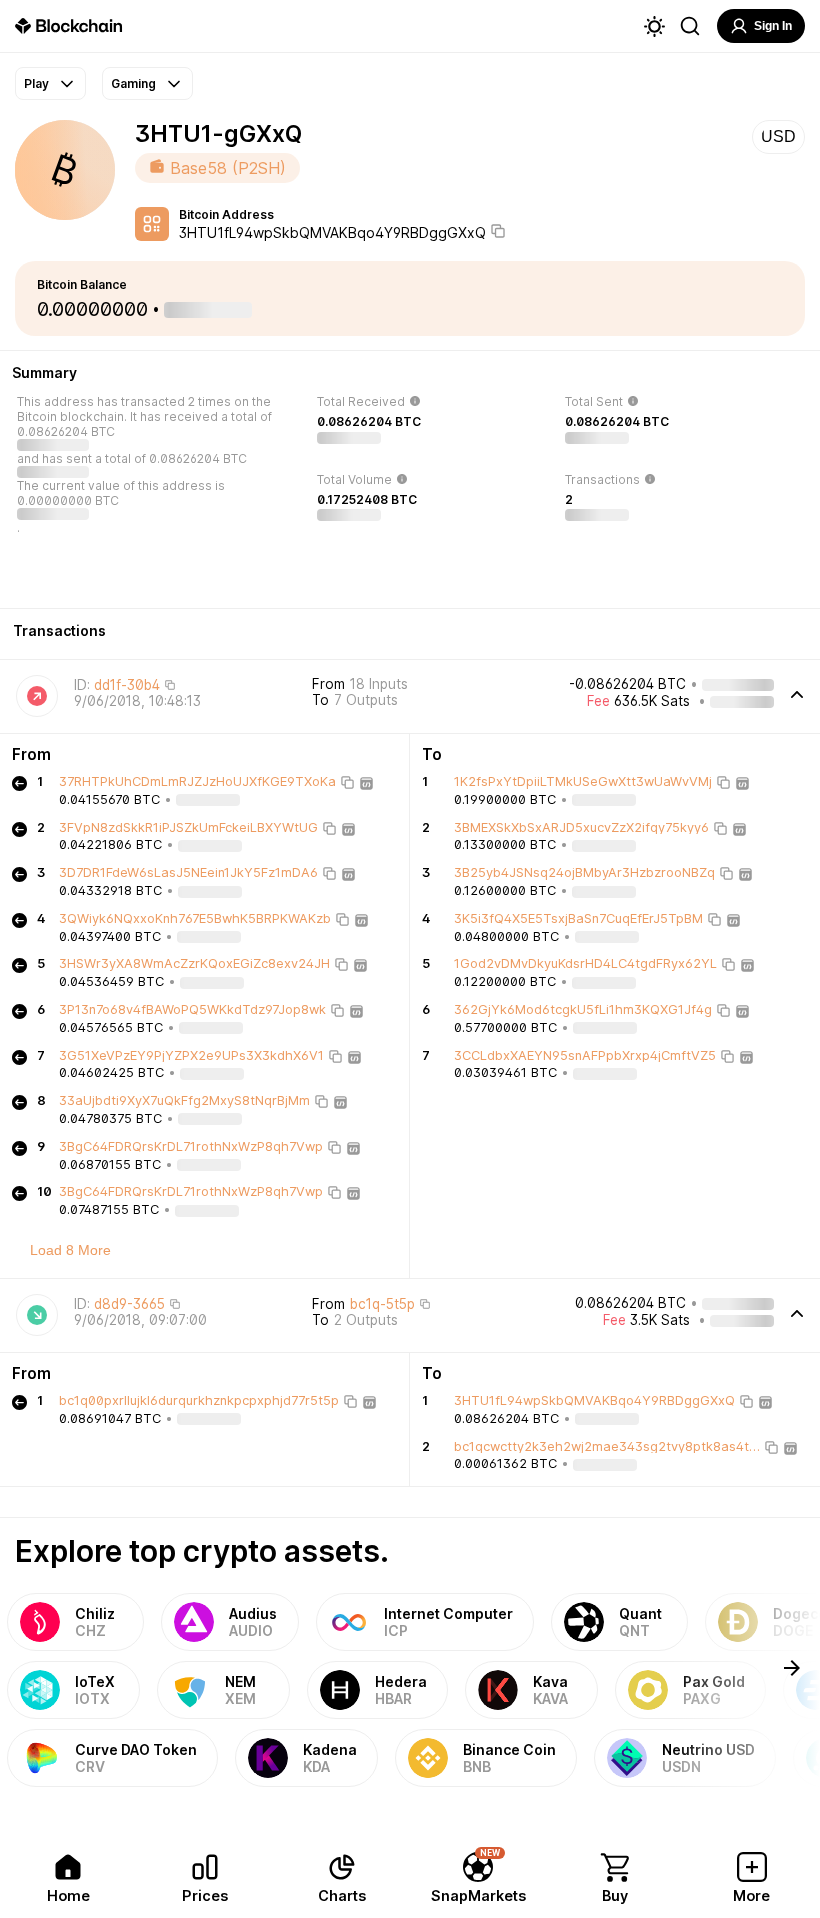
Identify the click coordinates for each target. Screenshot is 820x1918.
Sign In (773, 26)
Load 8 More (70, 1250)
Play (36, 83)
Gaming (133, 83)
